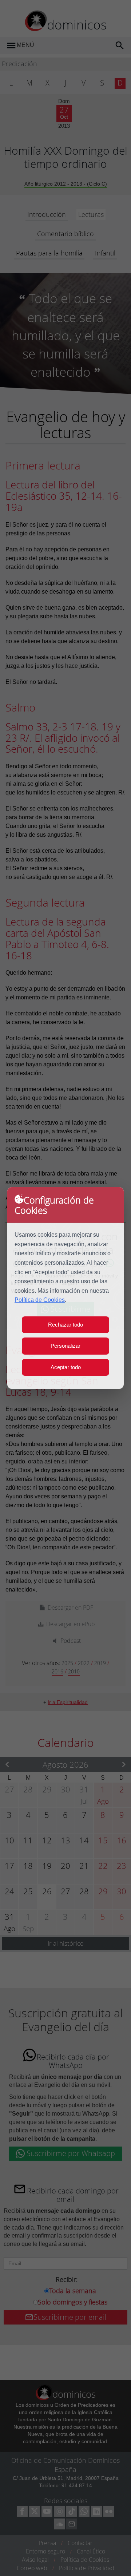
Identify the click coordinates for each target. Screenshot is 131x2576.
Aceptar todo (66, 1367)
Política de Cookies (40, 1300)
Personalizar (65, 1346)
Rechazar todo (65, 1325)
